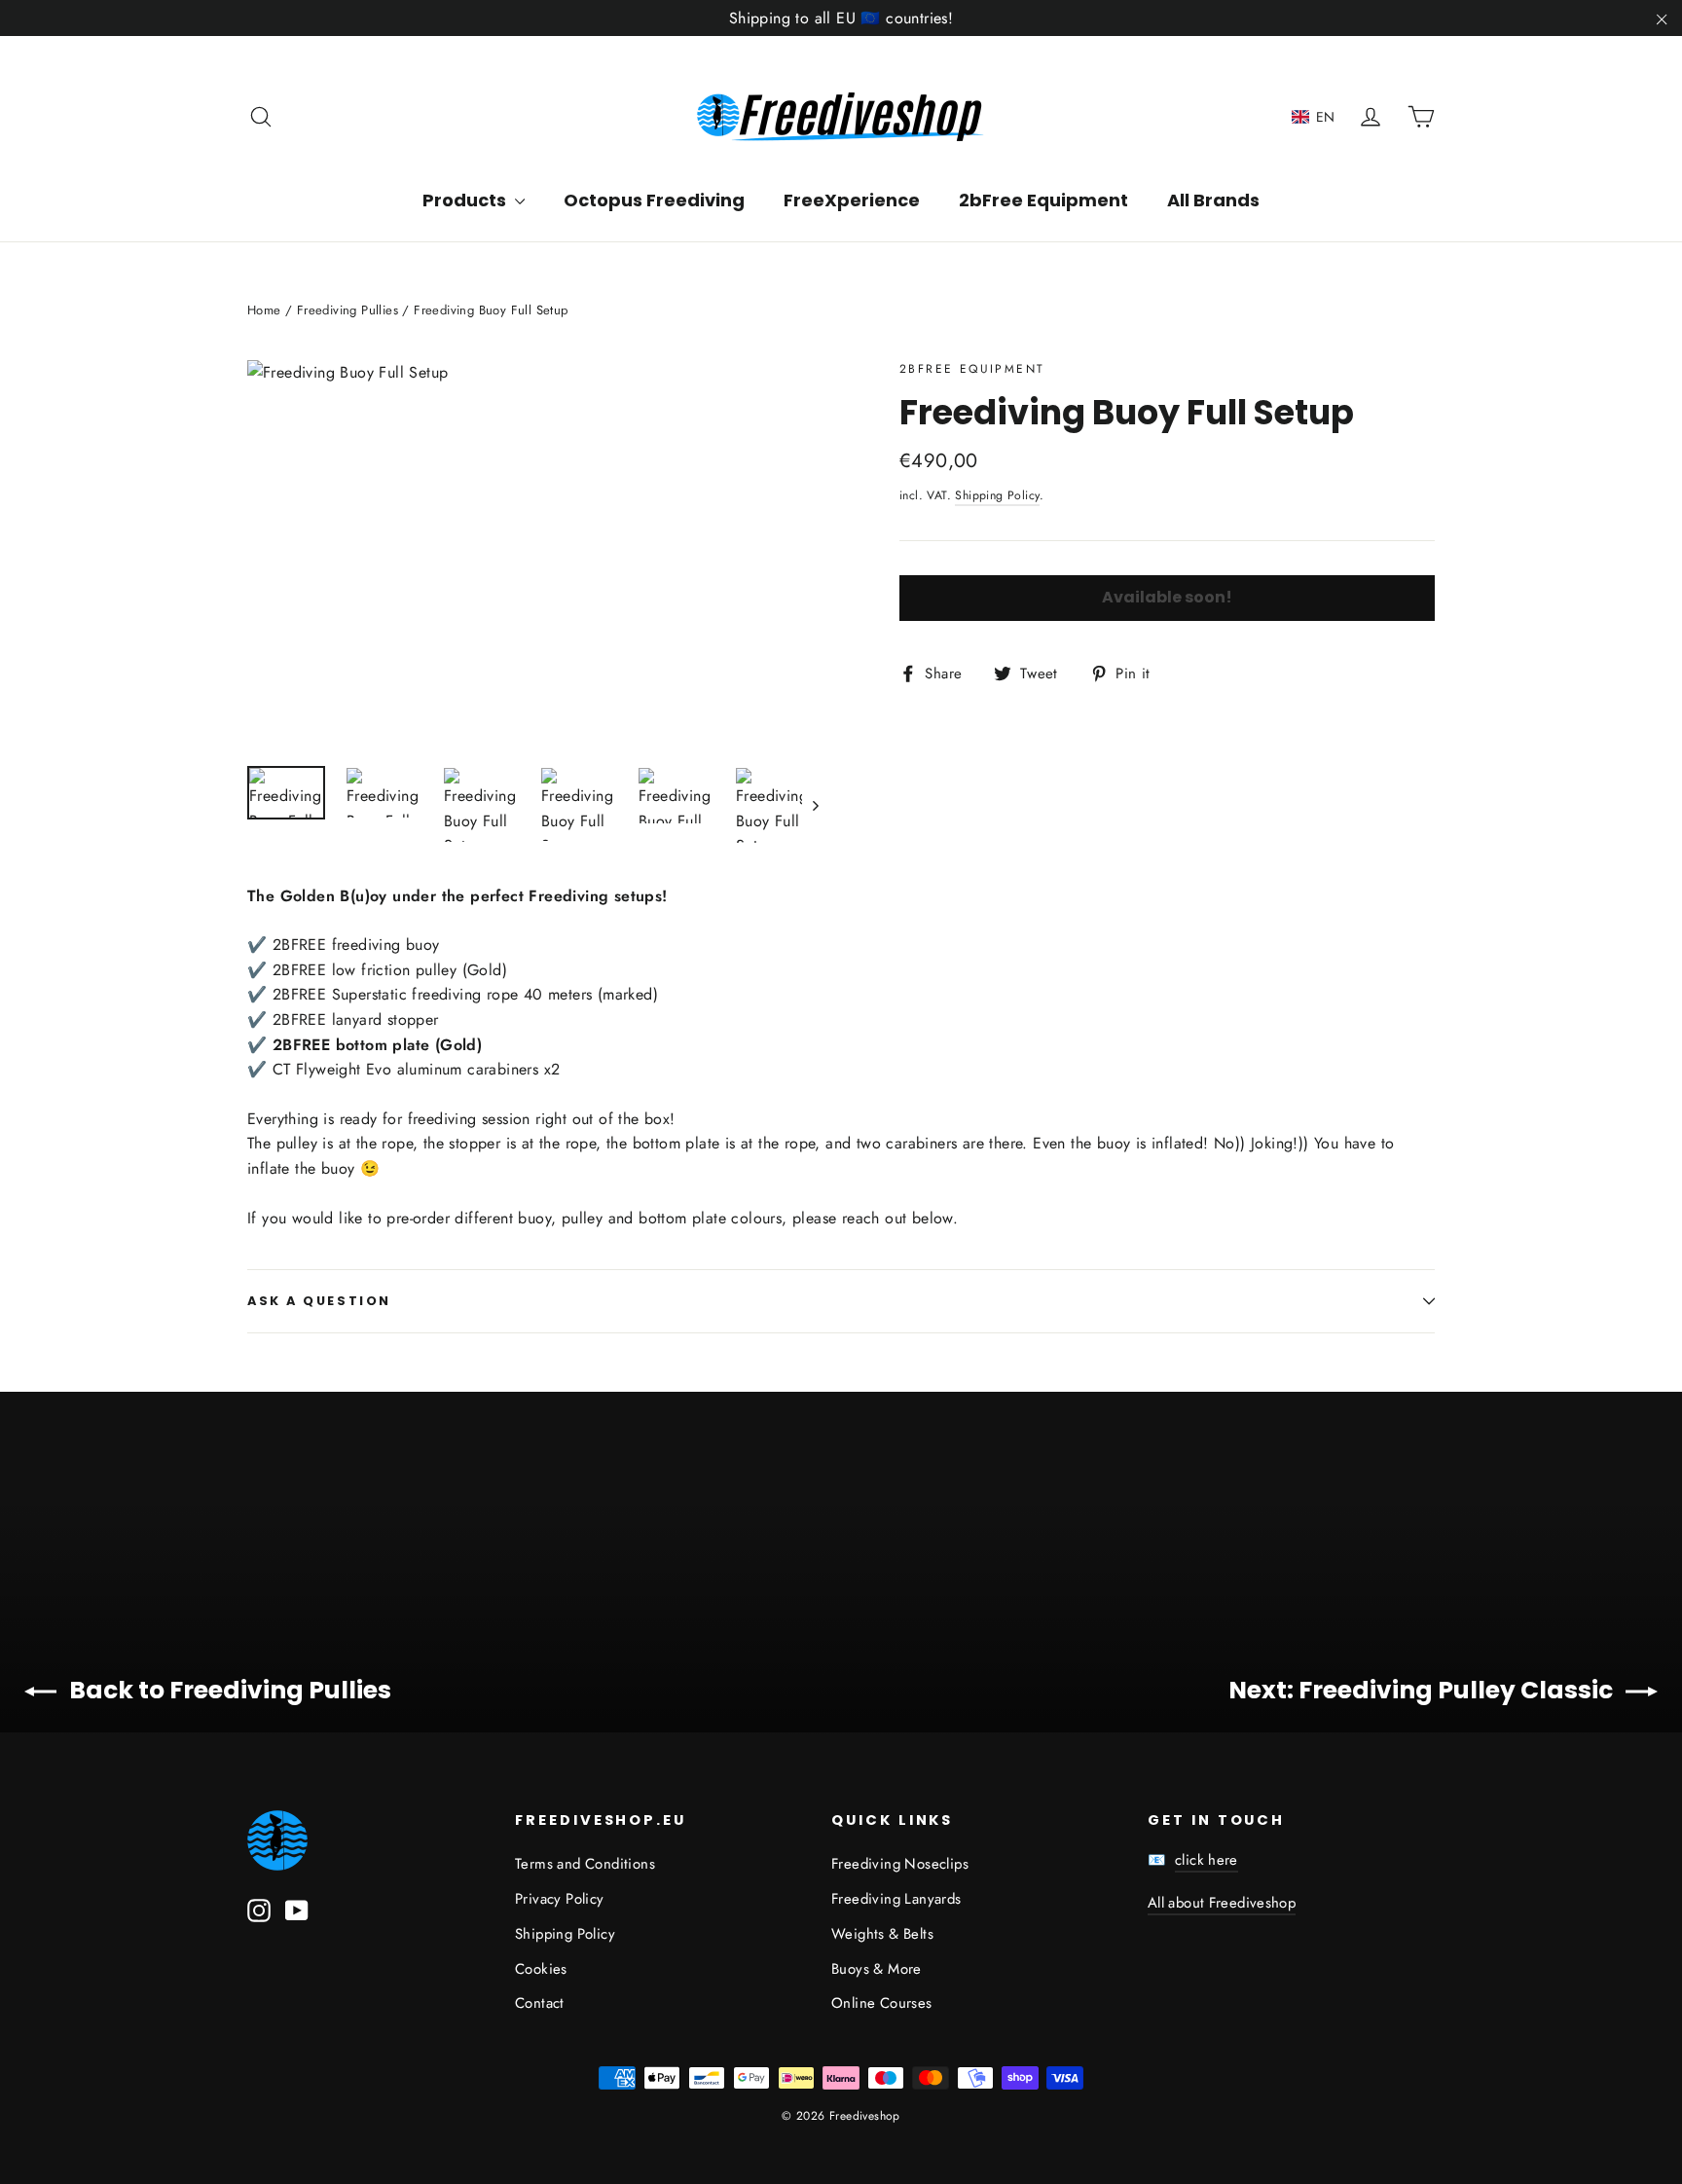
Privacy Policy (560, 1899)
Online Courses (882, 2003)
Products (466, 200)
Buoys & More (877, 1969)
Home (264, 310)
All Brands (1213, 200)
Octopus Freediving (654, 200)
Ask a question (319, 1301)
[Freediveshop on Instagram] (259, 1909)
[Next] (814, 805)
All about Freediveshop (1222, 1903)
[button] (1314, 117)
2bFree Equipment (1043, 200)
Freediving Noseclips (900, 1864)
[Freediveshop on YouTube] (297, 1909)
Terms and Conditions (585, 1864)
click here (1207, 1860)
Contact (540, 2003)
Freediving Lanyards (896, 1899)
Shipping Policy (997, 495)
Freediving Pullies (347, 310)
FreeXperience (852, 200)
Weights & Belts (882, 1934)
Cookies (541, 1969)
